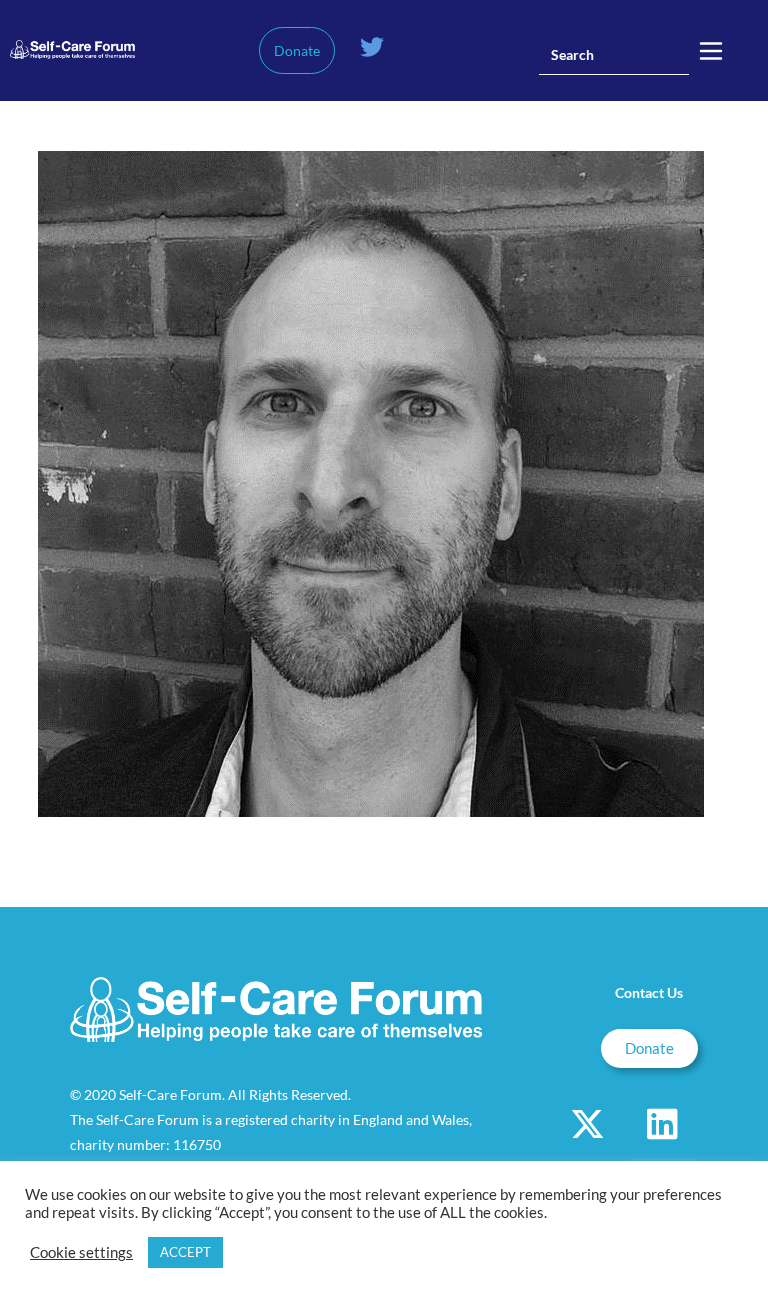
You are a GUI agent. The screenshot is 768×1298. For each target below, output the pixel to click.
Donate (297, 50)
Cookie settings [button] (81, 1252)
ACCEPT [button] (185, 1252)
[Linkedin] (663, 1123)
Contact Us (649, 992)
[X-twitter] (588, 1123)
